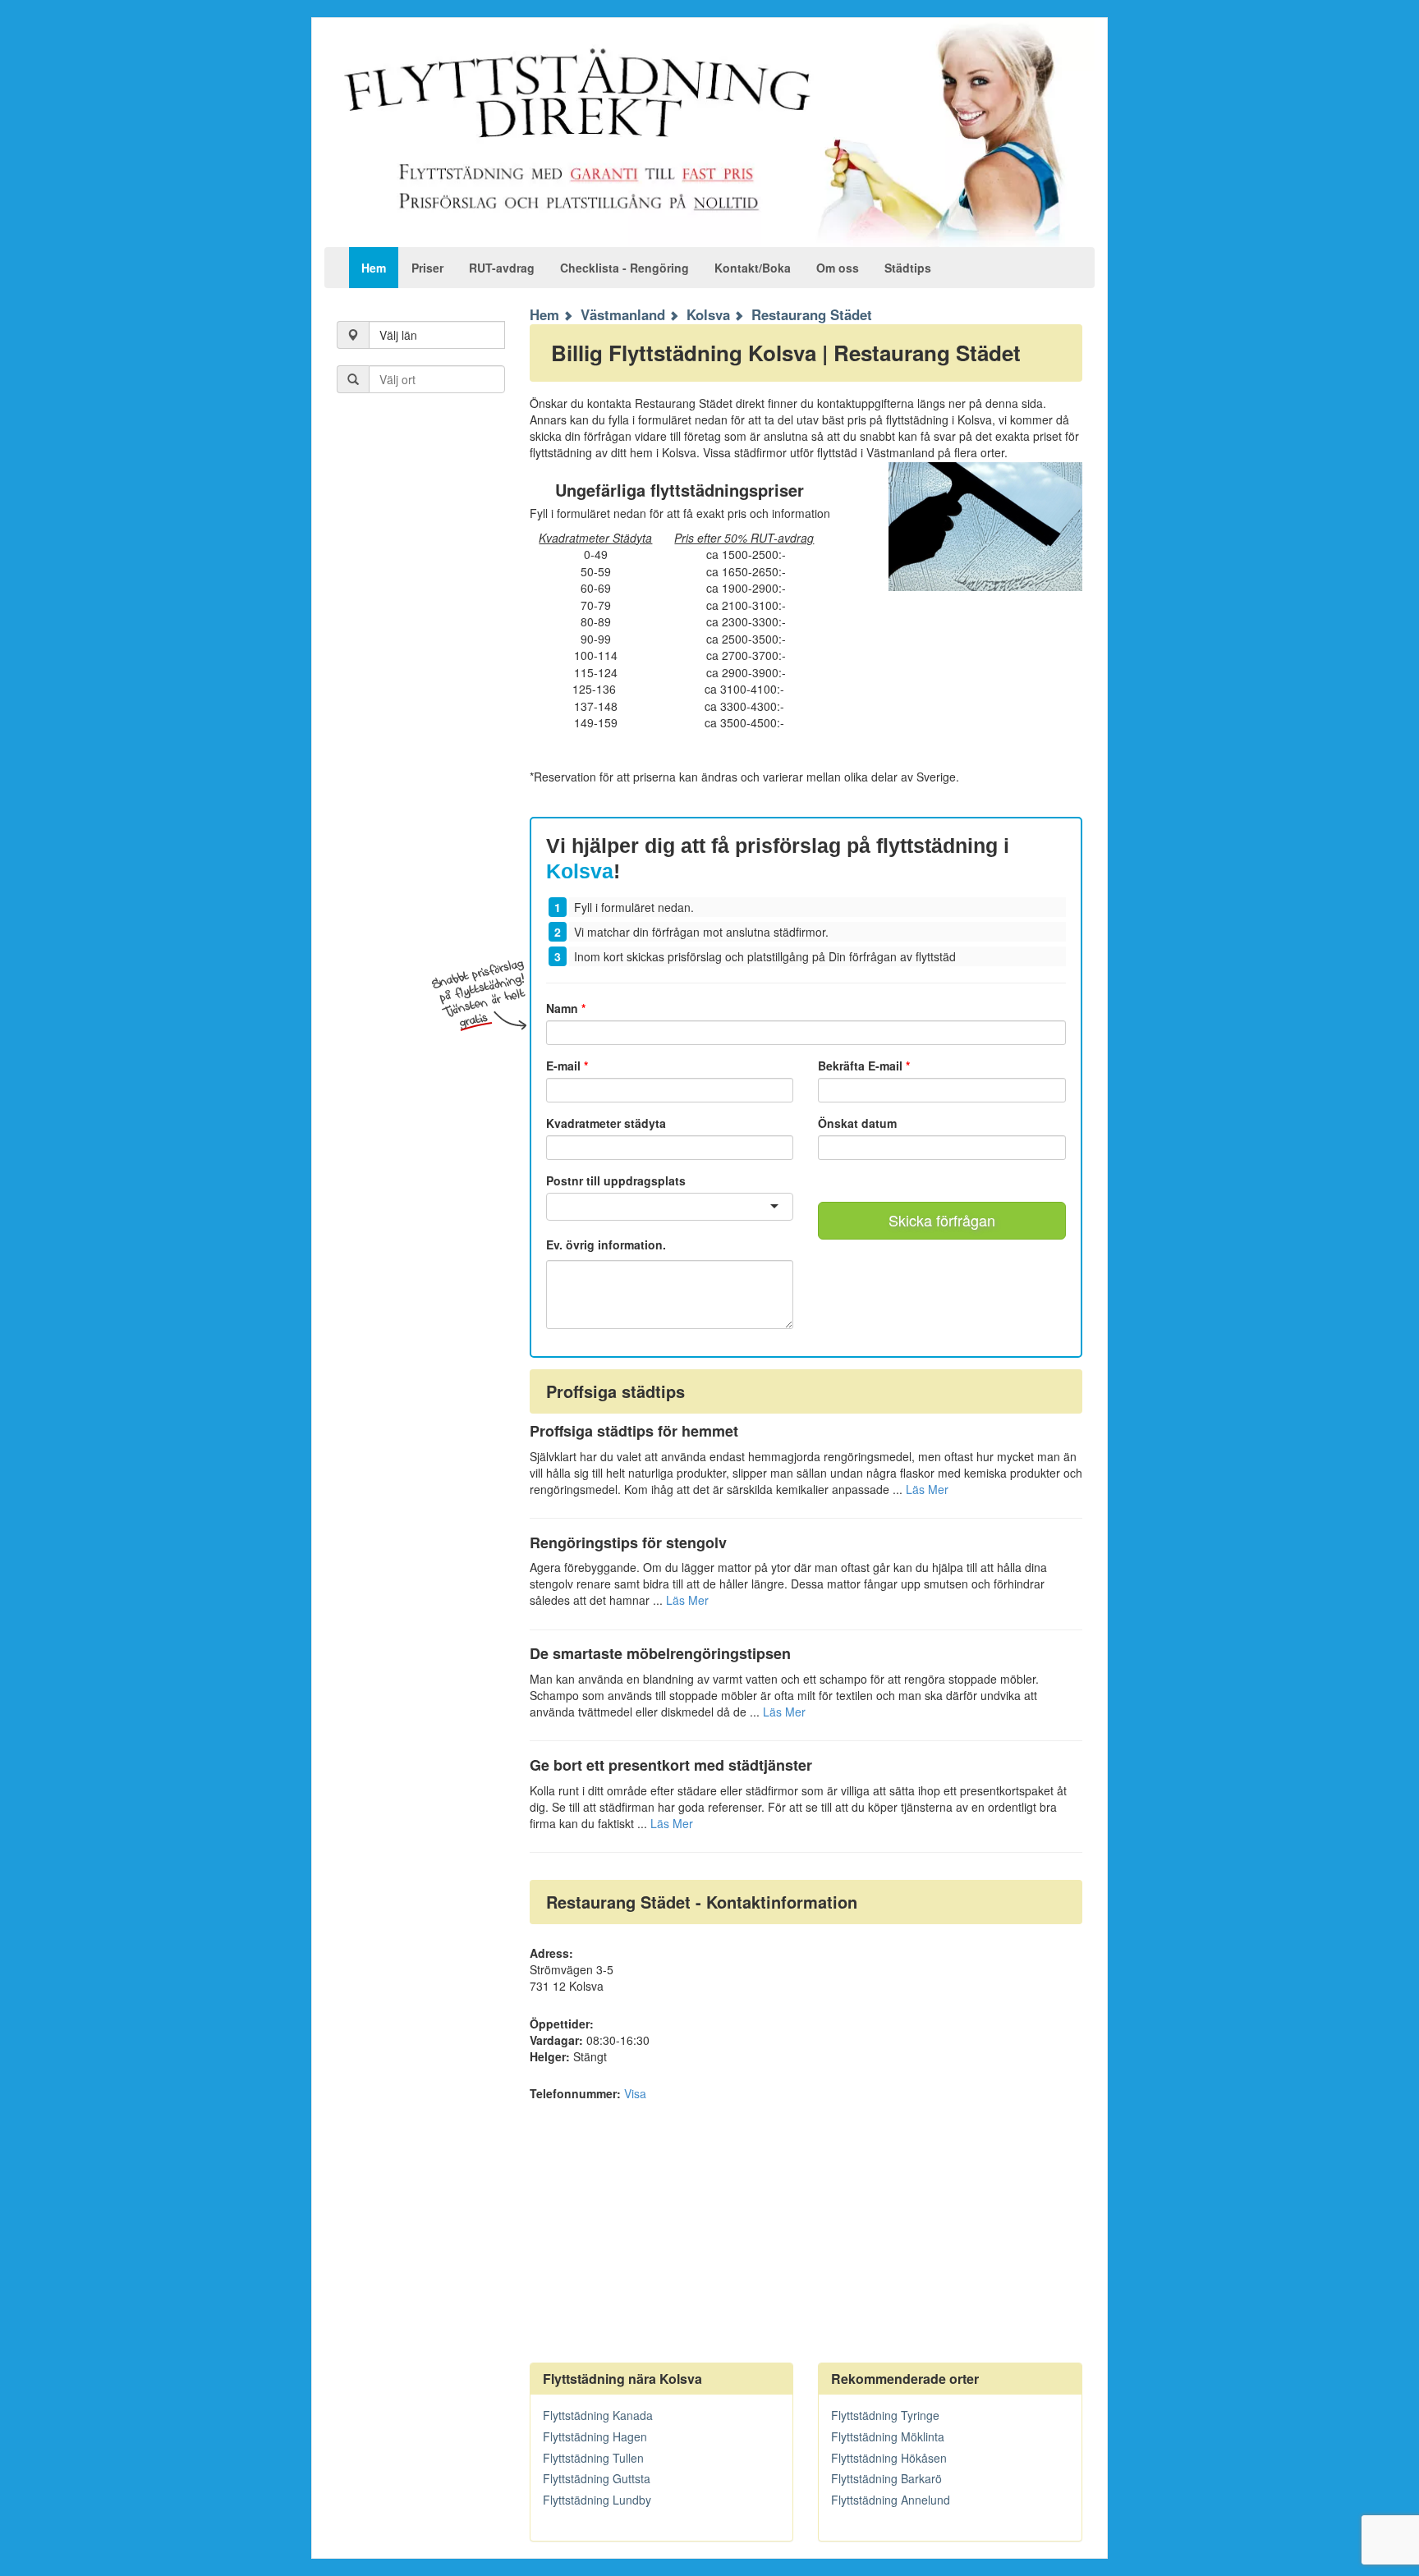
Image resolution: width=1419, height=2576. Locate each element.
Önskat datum (857, 1123)
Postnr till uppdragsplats (616, 1180)
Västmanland (623, 314)
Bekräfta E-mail (864, 1066)
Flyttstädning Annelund (891, 2500)
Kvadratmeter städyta (606, 1123)
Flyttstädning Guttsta (597, 2478)
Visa (635, 2093)
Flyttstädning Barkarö (886, 2478)
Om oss (838, 268)
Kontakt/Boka (753, 268)
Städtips (908, 268)
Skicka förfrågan (942, 1220)
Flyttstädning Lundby (597, 2500)
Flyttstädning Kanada (598, 2415)
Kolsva (708, 314)
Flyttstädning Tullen (593, 2458)
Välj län (398, 335)
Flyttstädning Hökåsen (889, 2458)
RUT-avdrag (502, 268)
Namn (566, 1008)
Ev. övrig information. (606, 1245)
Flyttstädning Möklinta (888, 2436)
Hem (374, 268)
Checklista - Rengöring (625, 268)
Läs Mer (927, 1489)
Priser (427, 268)
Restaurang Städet (812, 314)
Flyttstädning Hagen (595, 2436)
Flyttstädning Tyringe (885, 2415)
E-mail (567, 1066)
